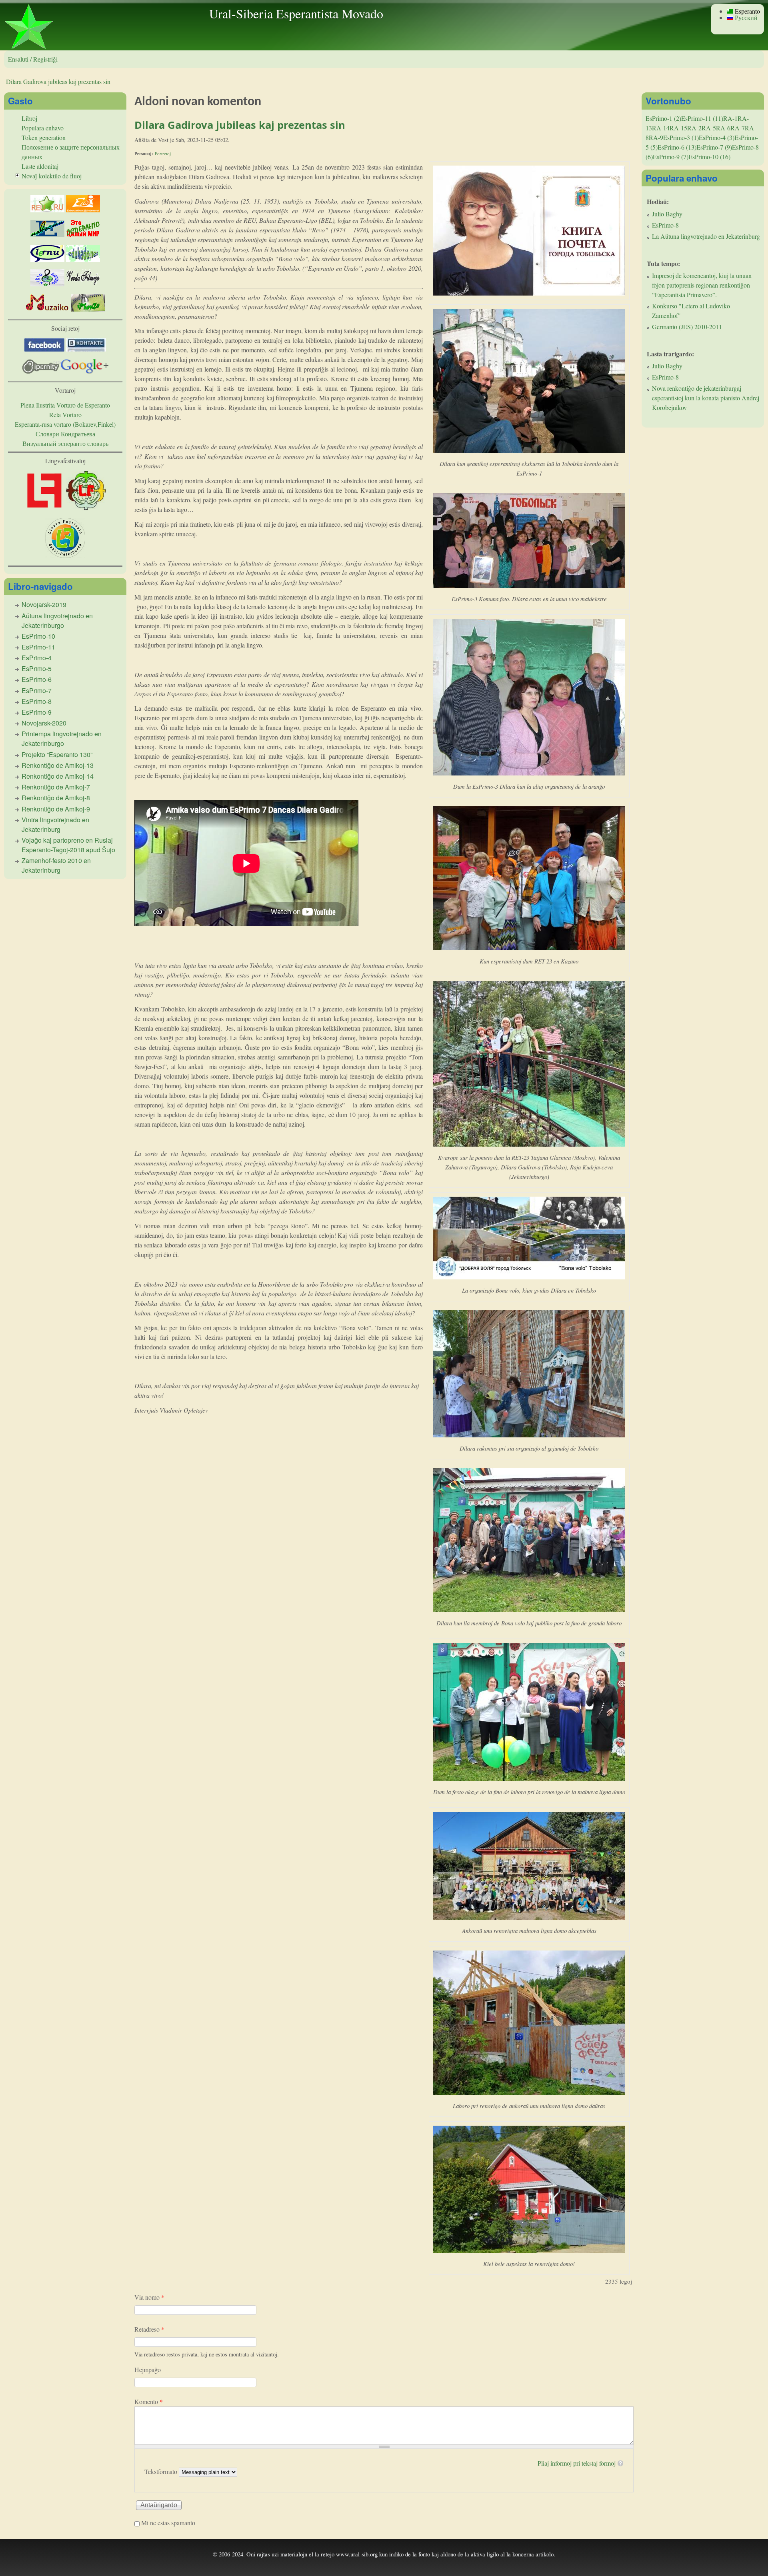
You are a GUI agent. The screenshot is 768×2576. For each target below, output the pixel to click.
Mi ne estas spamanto (168, 2523)
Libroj (29, 118)
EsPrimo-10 (38, 636)
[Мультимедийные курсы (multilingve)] (47, 259)
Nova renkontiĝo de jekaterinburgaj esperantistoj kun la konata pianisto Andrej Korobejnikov (706, 398)
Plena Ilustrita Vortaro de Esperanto (65, 405)
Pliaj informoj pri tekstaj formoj (577, 2463)
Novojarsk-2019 (44, 605)
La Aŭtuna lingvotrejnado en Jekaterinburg (706, 236)
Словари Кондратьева (65, 434)
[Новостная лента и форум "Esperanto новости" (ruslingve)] (47, 235)
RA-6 (723, 128)
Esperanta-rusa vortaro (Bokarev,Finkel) (65, 424)
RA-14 (661, 128)
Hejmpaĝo (148, 2369)
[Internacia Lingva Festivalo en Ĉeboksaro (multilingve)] (44, 508)
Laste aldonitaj (40, 166)
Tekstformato (162, 2471)
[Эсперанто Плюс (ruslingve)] (83, 235)
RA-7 (738, 128)
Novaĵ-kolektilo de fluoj (52, 176)
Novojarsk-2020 (44, 723)
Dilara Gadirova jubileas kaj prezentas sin (58, 81)
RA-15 (678, 128)
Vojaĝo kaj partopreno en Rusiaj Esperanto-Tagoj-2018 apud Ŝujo (68, 845)
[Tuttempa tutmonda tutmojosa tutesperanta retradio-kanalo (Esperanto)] (47, 309)
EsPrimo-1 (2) (663, 118)
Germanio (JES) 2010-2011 (687, 327)
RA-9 (656, 137)
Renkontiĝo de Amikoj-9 (56, 809)
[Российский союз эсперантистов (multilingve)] (47, 210)
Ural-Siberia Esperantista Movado (296, 13)
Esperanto (747, 11)
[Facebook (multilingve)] (44, 349)
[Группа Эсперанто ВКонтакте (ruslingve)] (86, 349)
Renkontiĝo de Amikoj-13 (58, 765)
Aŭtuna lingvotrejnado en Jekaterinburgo (57, 621)
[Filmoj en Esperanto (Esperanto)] (83, 284)
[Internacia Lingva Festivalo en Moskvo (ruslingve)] (86, 508)
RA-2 (694, 128)
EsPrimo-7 (37, 690)
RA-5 (709, 128)
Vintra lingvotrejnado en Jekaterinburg (55, 824)
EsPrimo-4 (37, 658)
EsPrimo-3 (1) (681, 137)
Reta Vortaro (65, 415)
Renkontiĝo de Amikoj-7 (56, 787)
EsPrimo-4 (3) (717, 137)
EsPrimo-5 (37, 668)
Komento (149, 2401)
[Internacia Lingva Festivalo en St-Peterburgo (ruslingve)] (65, 555)
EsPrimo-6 (37, 679)
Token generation (44, 137)
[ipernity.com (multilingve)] (41, 371)
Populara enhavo (43, 128)
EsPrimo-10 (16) (709, 157)
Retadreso (149, 2329)
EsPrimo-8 (37, 701)
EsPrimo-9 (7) (671, 157)
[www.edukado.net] (83, 259)
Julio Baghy (667, 214)
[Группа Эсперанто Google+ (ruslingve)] (85, 371)
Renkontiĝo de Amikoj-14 (58, 776)
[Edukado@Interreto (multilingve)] (83, 210)
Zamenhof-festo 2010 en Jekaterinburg (56, 865)
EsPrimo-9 (37, 712)
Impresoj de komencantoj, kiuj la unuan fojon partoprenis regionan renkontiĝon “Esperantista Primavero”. (702, 285)
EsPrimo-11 (38, 647)
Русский (745, 17)
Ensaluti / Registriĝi (33, 59)
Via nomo (149, 2297)
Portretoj (163, 153)
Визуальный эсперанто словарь (65, 443)
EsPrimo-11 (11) (702, 118)
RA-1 (730, 118)
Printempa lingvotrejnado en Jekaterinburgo (62, 738)
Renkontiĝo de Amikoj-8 (56, 798)
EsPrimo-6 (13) (677, 147)
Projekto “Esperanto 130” (57, 754)
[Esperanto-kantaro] (47, 284)
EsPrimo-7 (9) (714, 147)
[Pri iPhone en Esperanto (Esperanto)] (88, 309)
